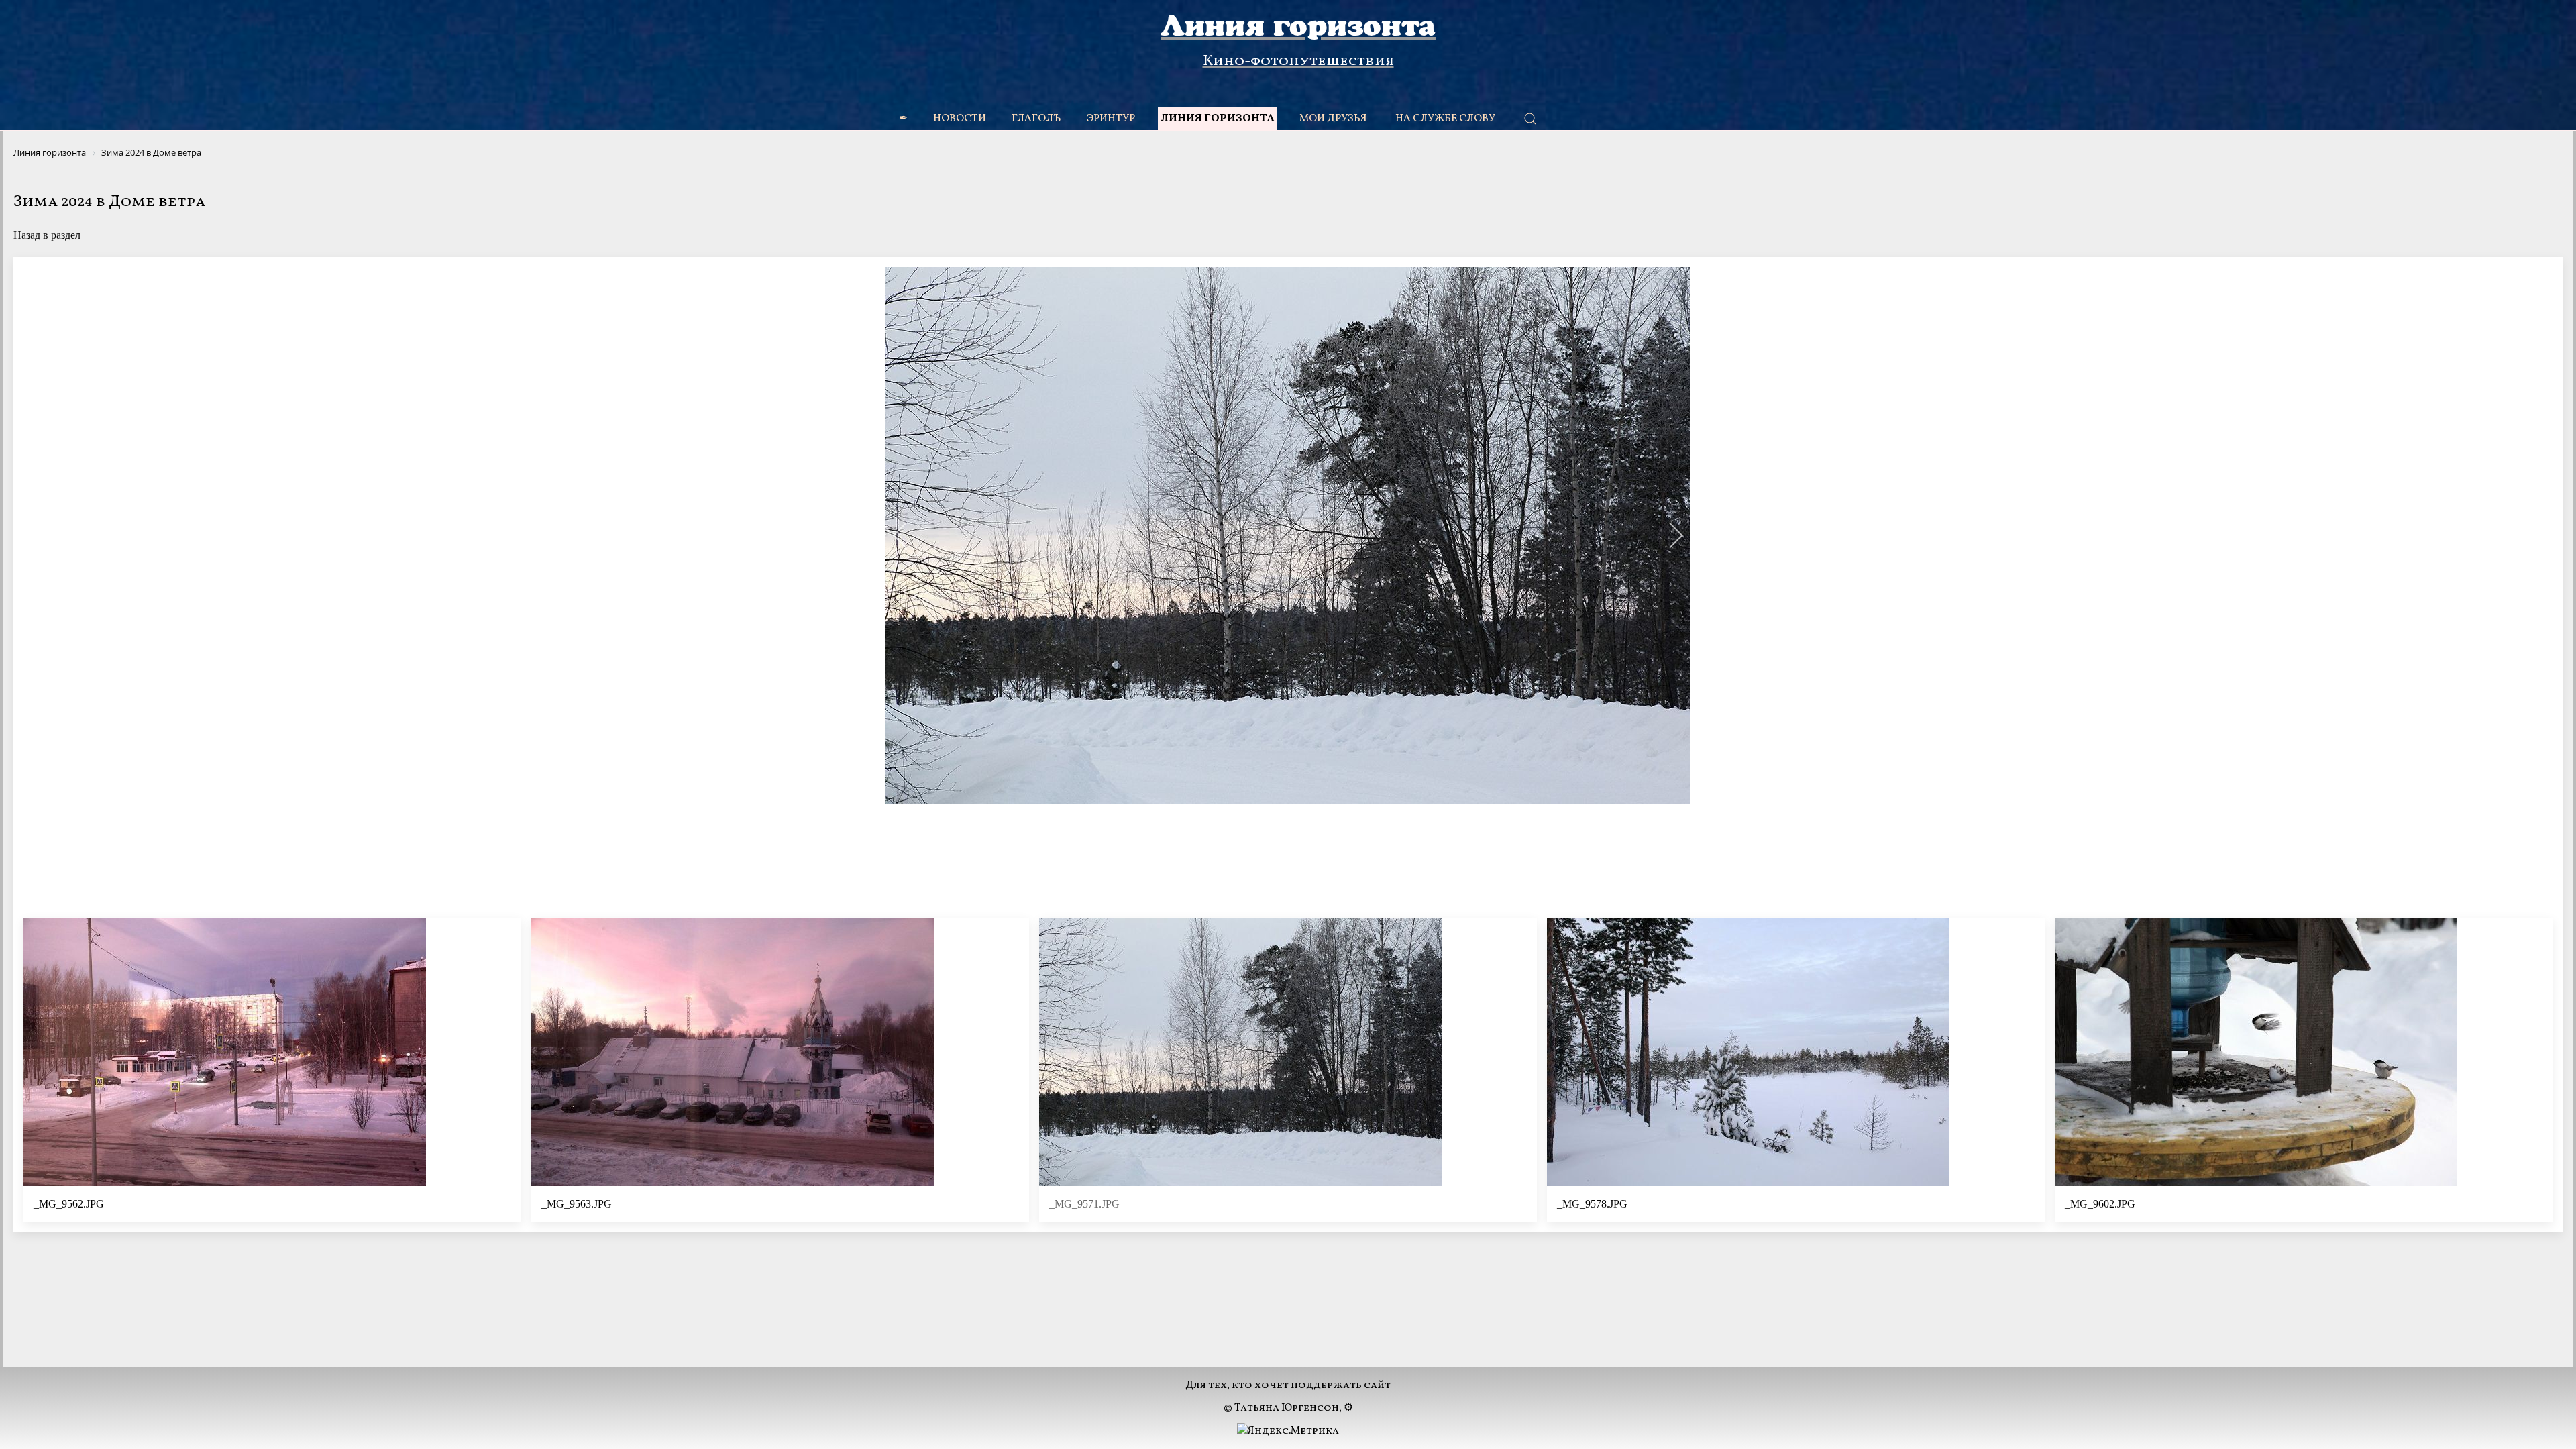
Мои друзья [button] (1333, 119)
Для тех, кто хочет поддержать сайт (1288, 1385)
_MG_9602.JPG (2100, 1204)
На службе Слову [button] (1445, 119)
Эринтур (1111, 119)
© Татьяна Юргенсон (1281, 1408)
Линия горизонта (1217, 119)
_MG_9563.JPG (577, 1204)
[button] (901, 535)
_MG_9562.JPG (69, 1204)
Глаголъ (1036, 119)
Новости (960, 119)
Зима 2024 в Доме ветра (109, 202)
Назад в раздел (47, 235)
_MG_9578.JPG (1592, 1204)
